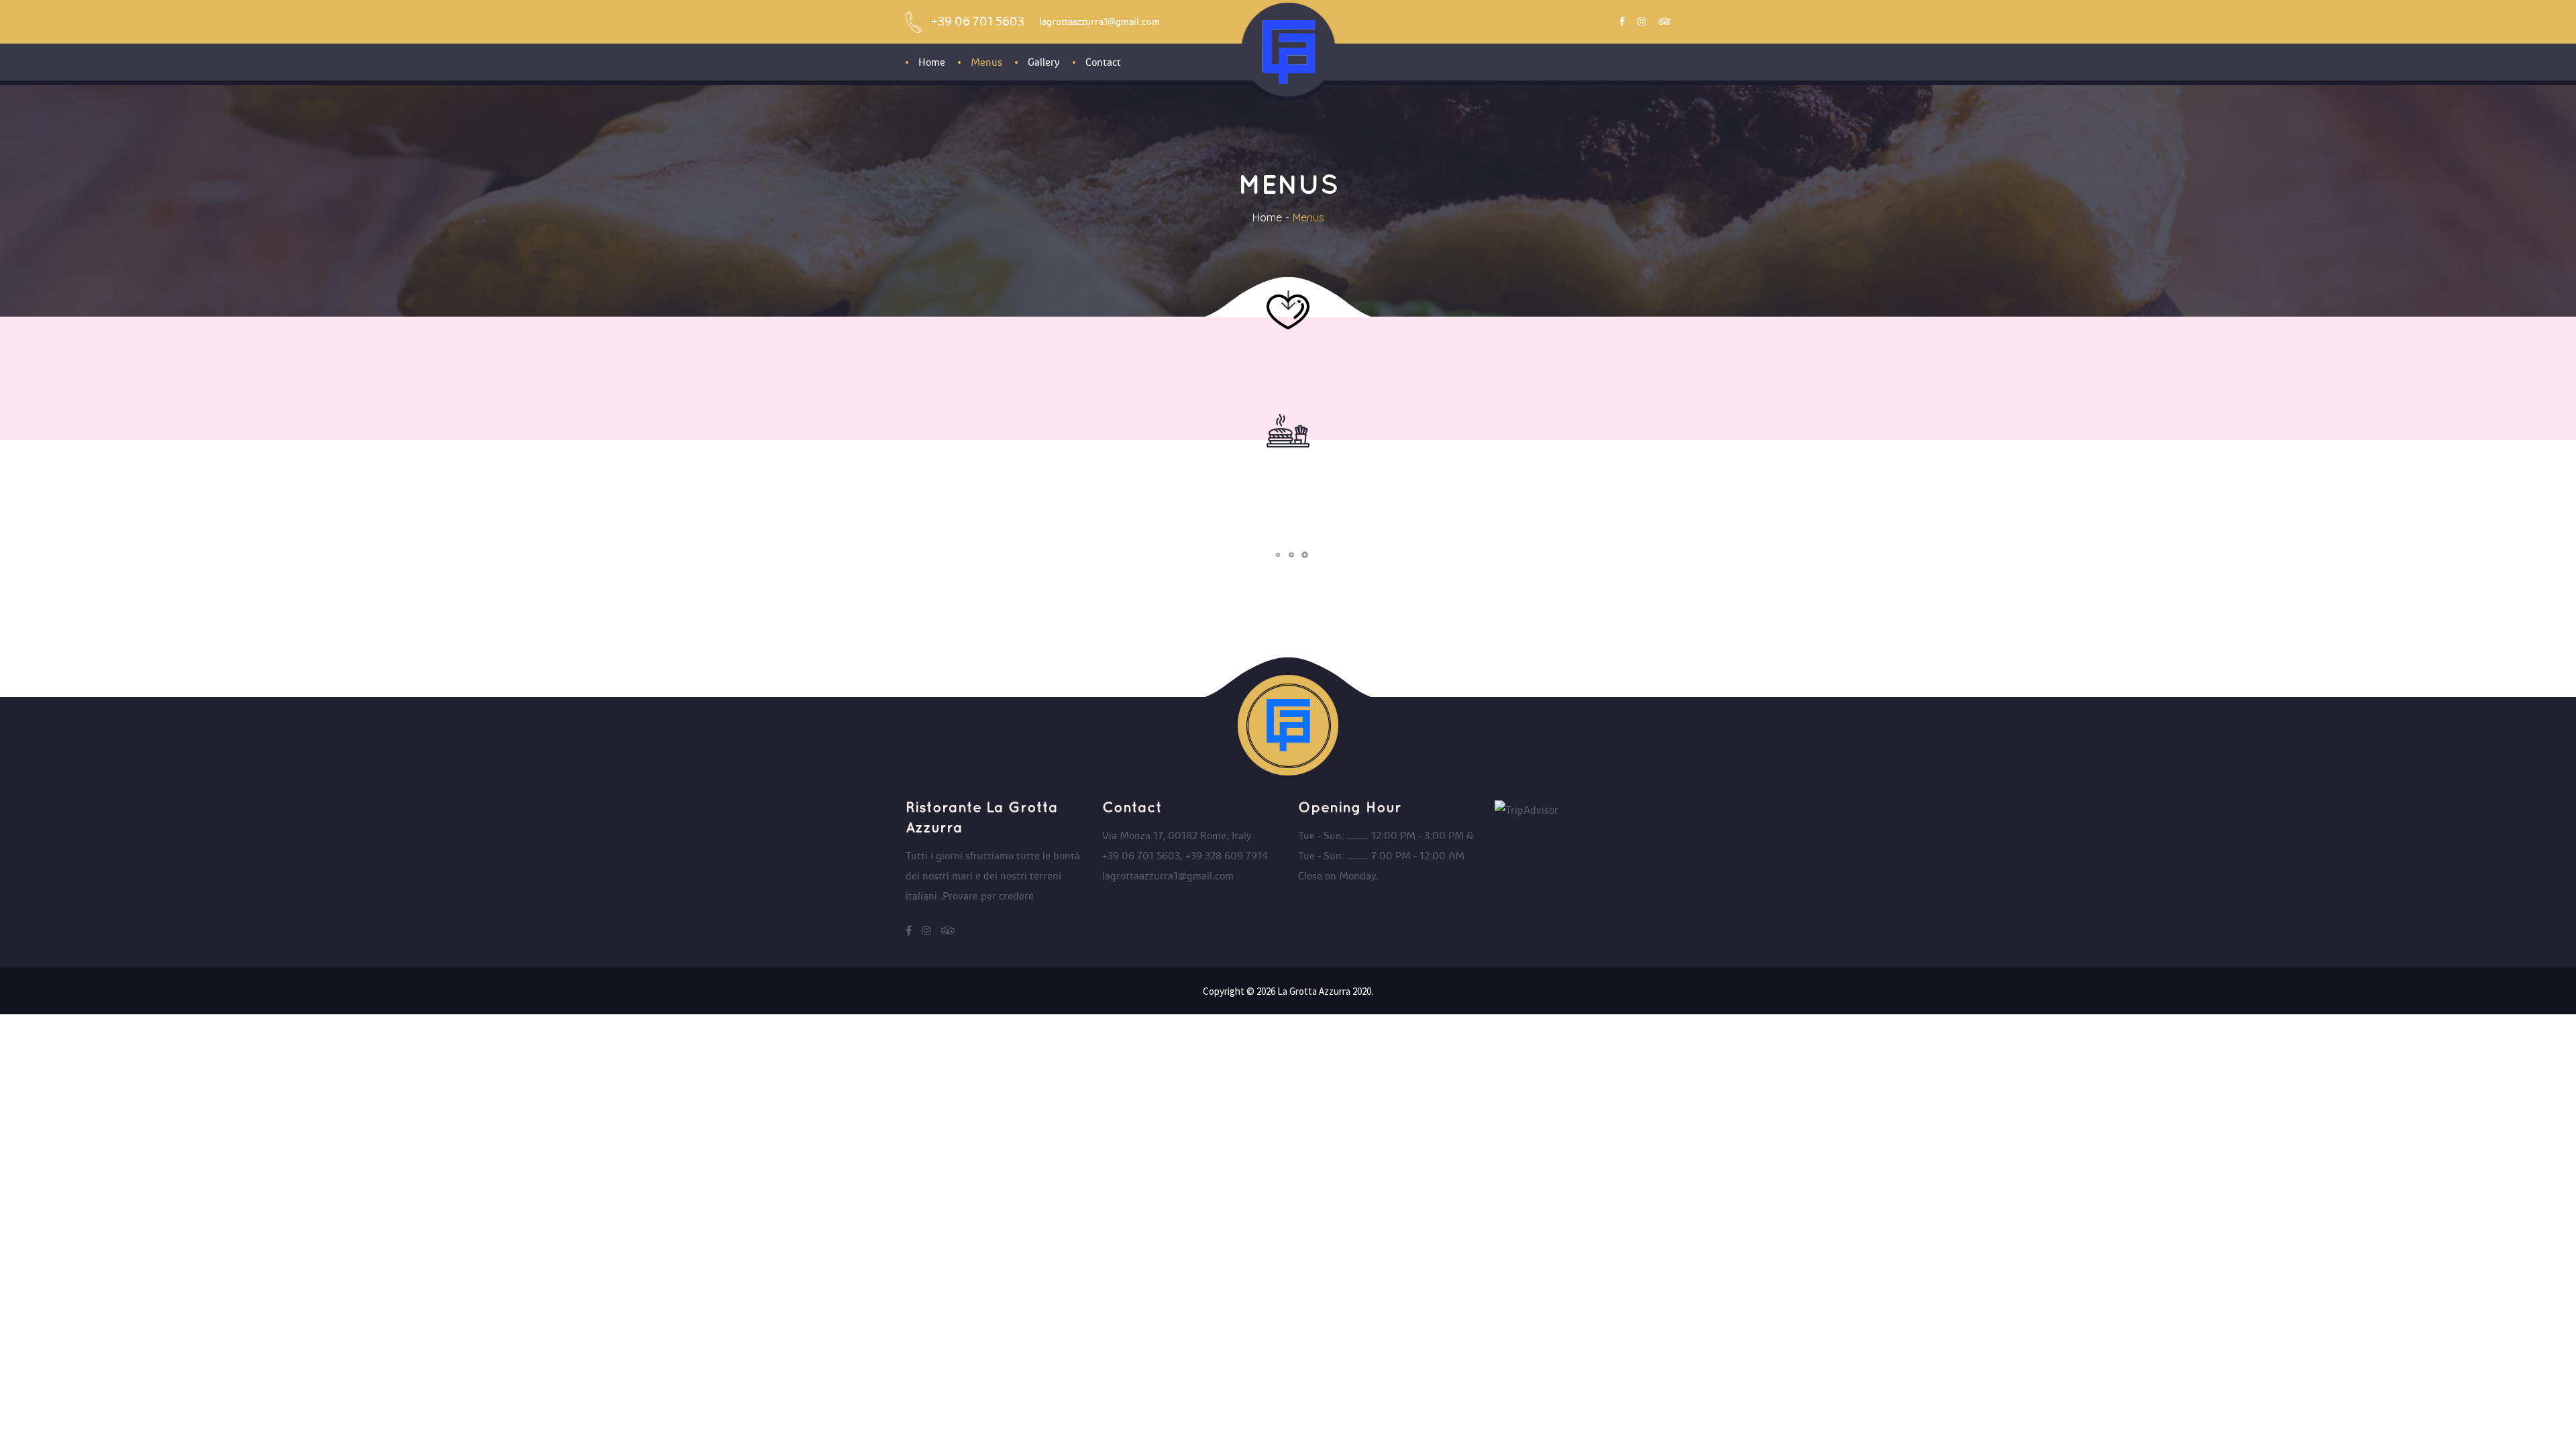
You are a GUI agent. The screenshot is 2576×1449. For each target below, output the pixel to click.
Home (1267, 217)
